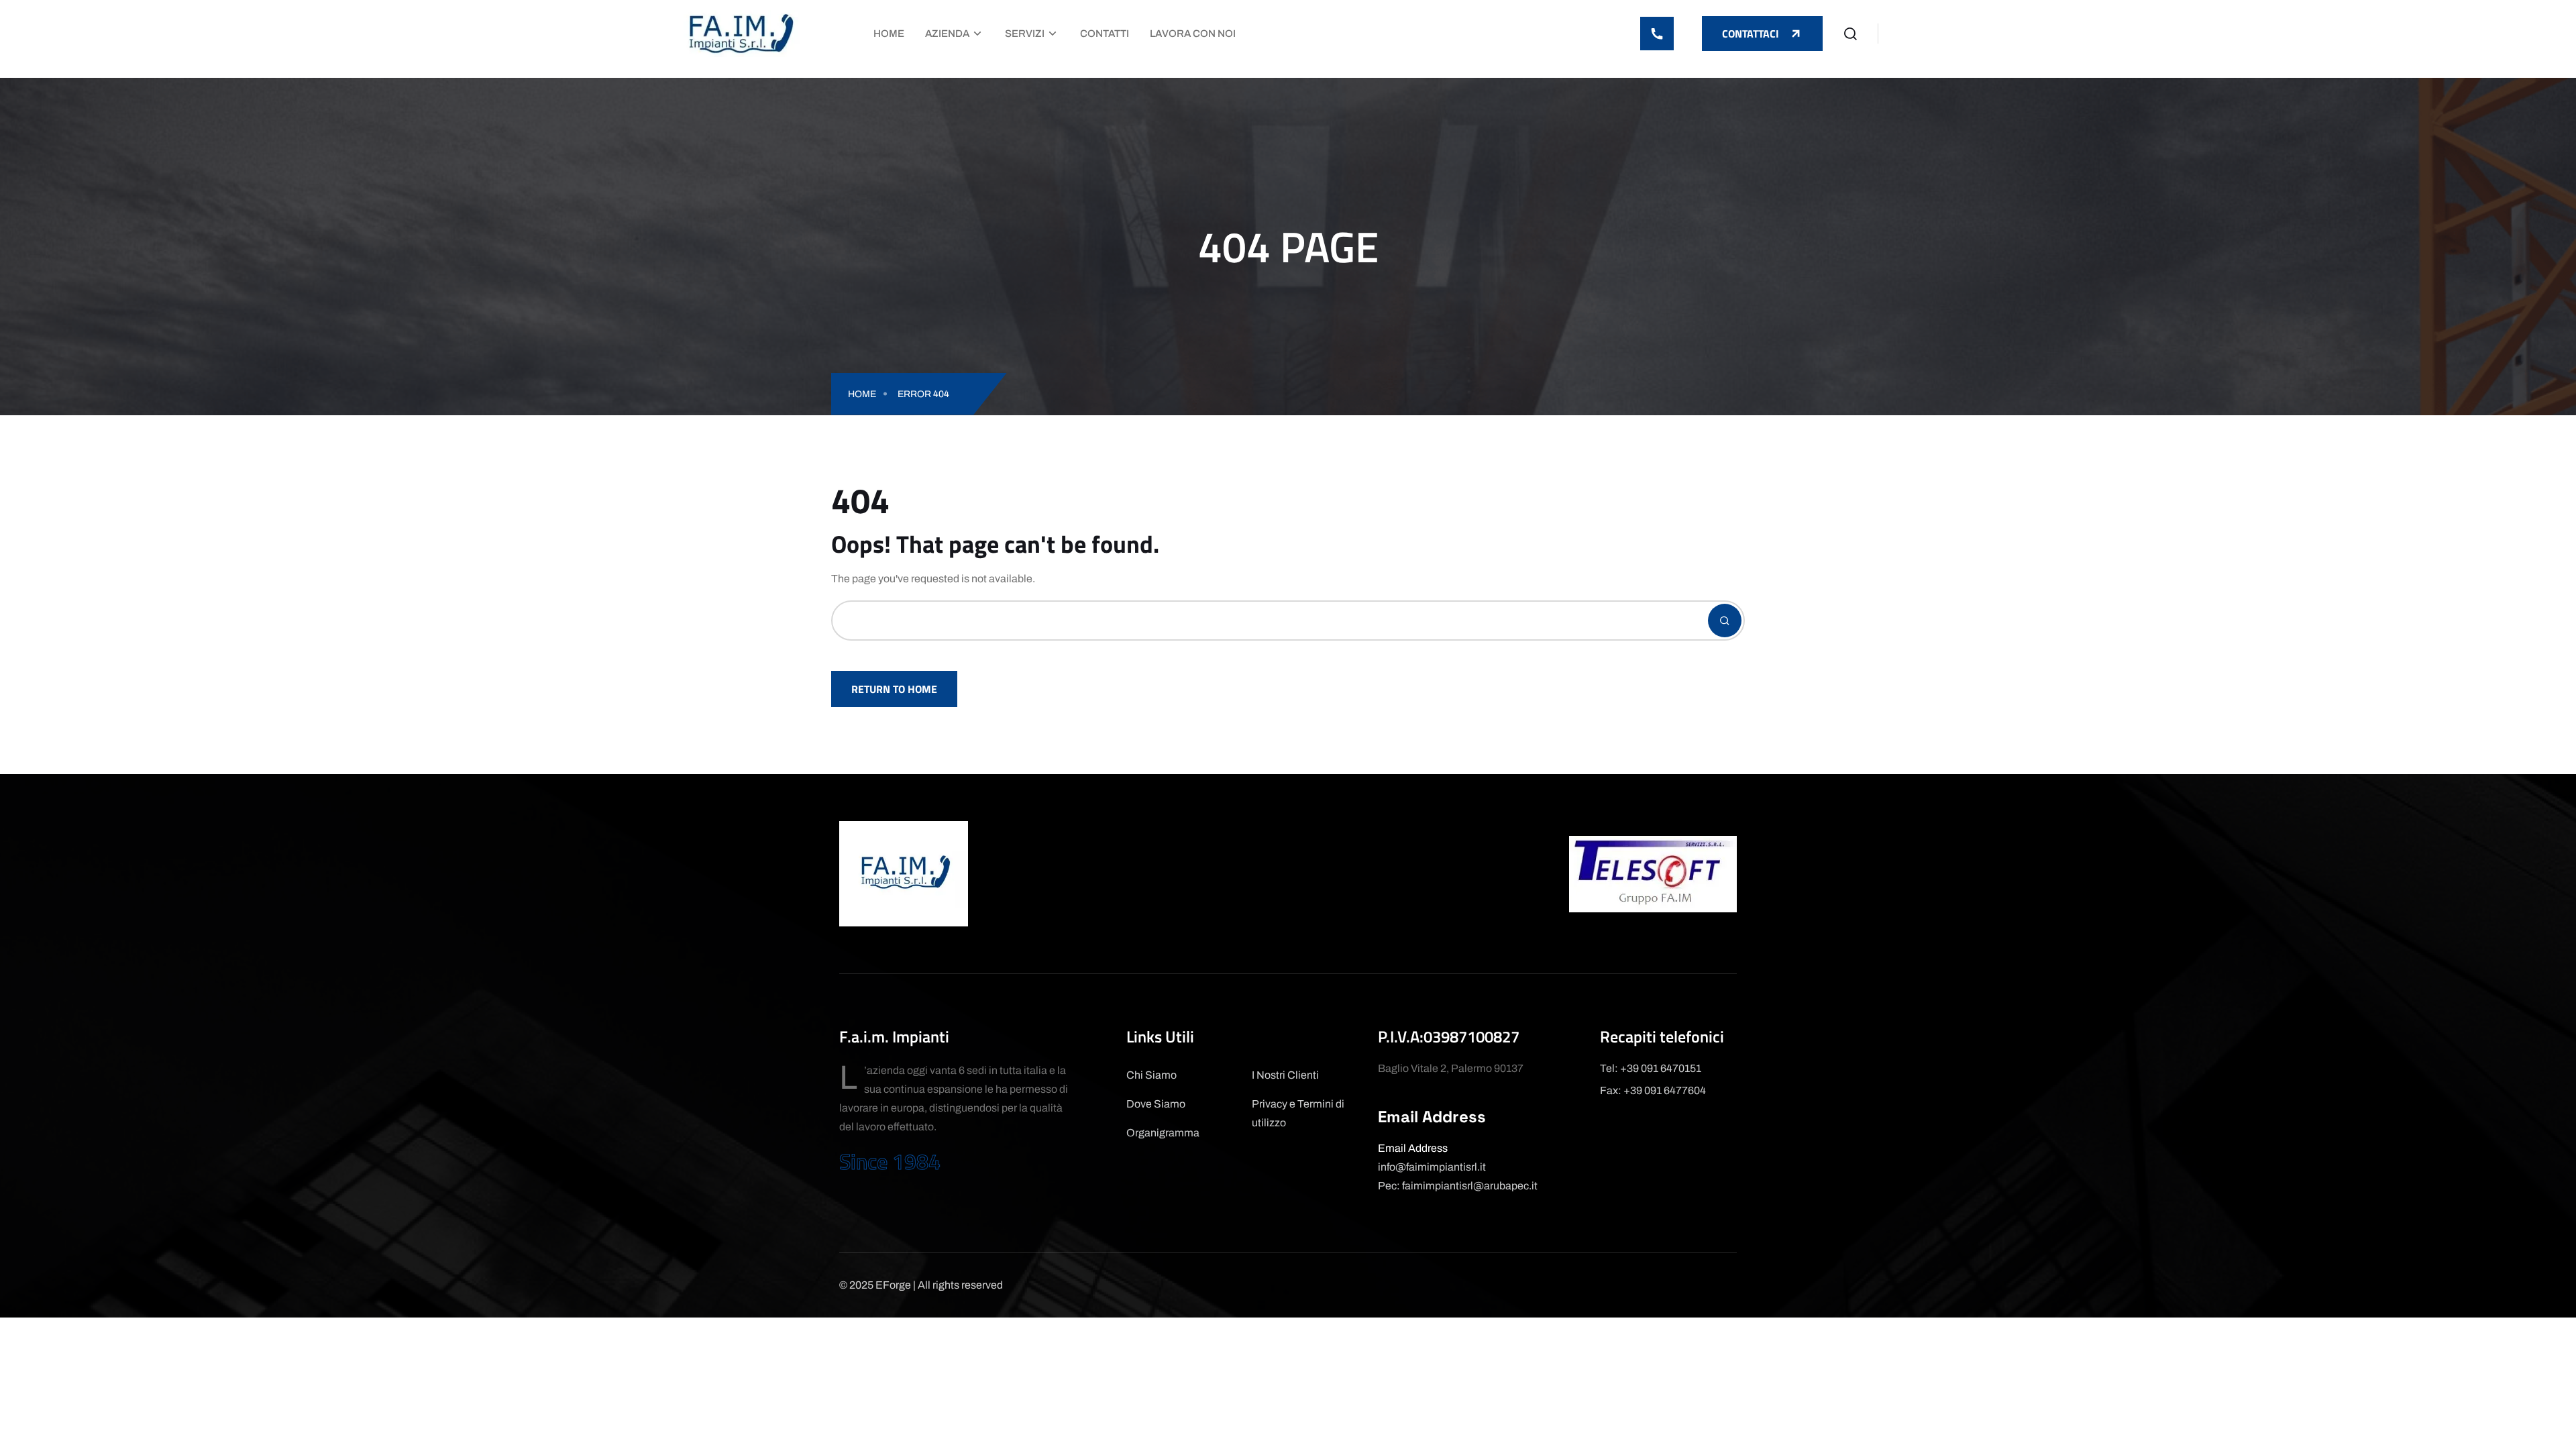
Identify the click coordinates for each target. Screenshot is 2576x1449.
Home (889, 34)
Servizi (1025, 34)
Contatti (1105, 34)
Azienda (947, 34)
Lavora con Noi (1193, 34)
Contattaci (1751, 34)
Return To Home (894, 689)
